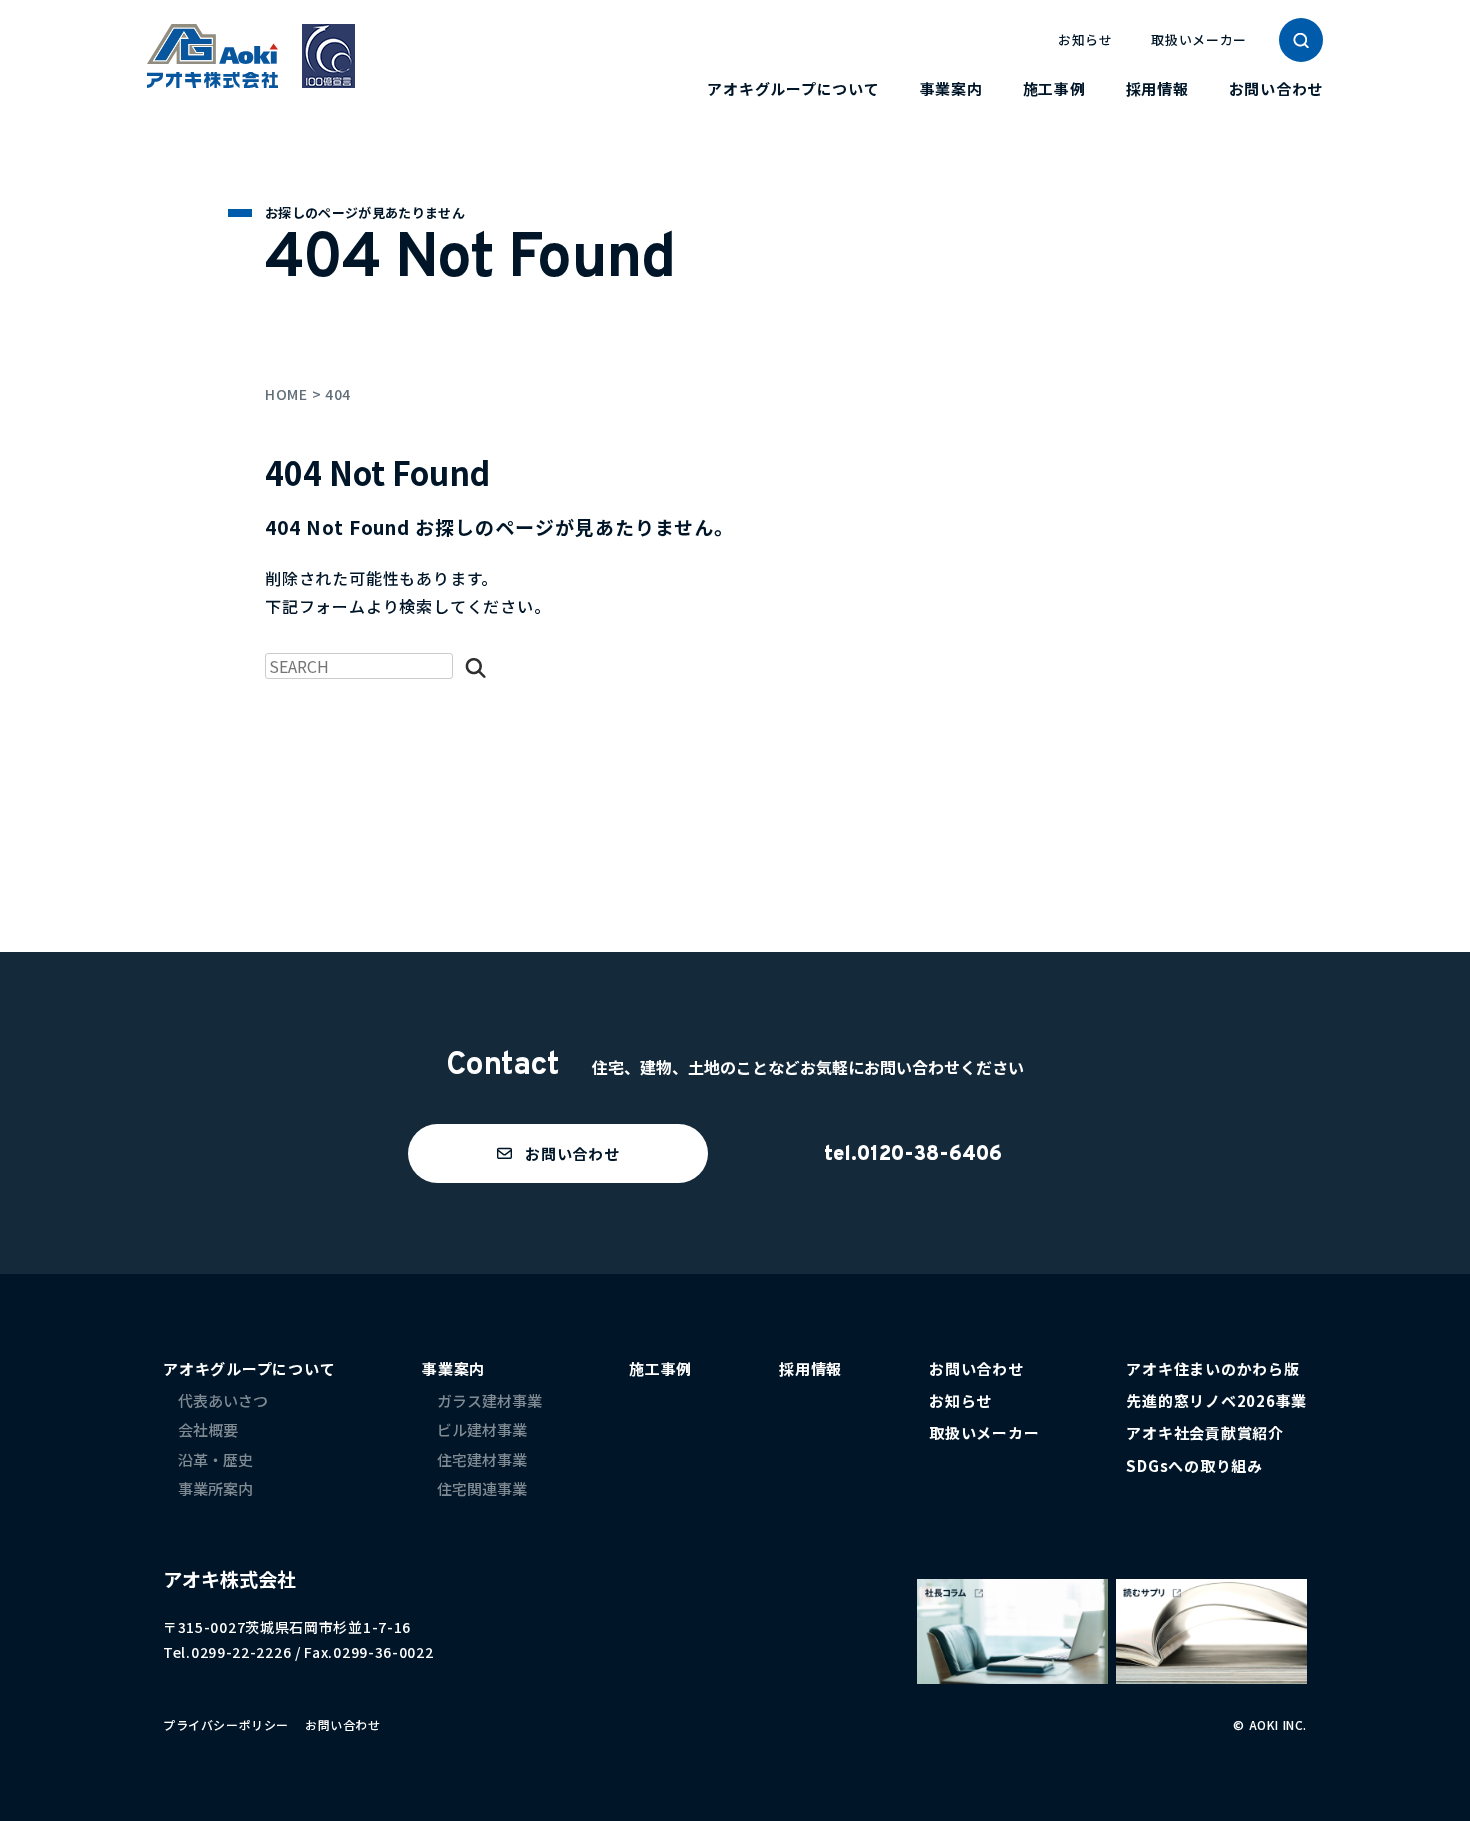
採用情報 (1157, 88)
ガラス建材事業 (489, 1400)
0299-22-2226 (241, 1652)
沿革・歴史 (215, 1459)
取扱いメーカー (1199, 39)
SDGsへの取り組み (1194, 1465)
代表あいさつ (223, 1400)
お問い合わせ (1276, 88)
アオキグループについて (793, 88)
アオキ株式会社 (229, 1578)
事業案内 (951, 88)
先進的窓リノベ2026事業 (1216, 1400)
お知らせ (1085, 39)
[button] (558, 1153)
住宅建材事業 (482, 1459)
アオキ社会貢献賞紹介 (1205, 1432)
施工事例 (1054, 88)
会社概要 (208, 1429)
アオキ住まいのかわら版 (1212, 1368)
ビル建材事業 (482, 1429)
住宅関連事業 (482, 1488)
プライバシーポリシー (226, 1724)
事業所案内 (215, 1488)
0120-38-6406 (929, 1155)
